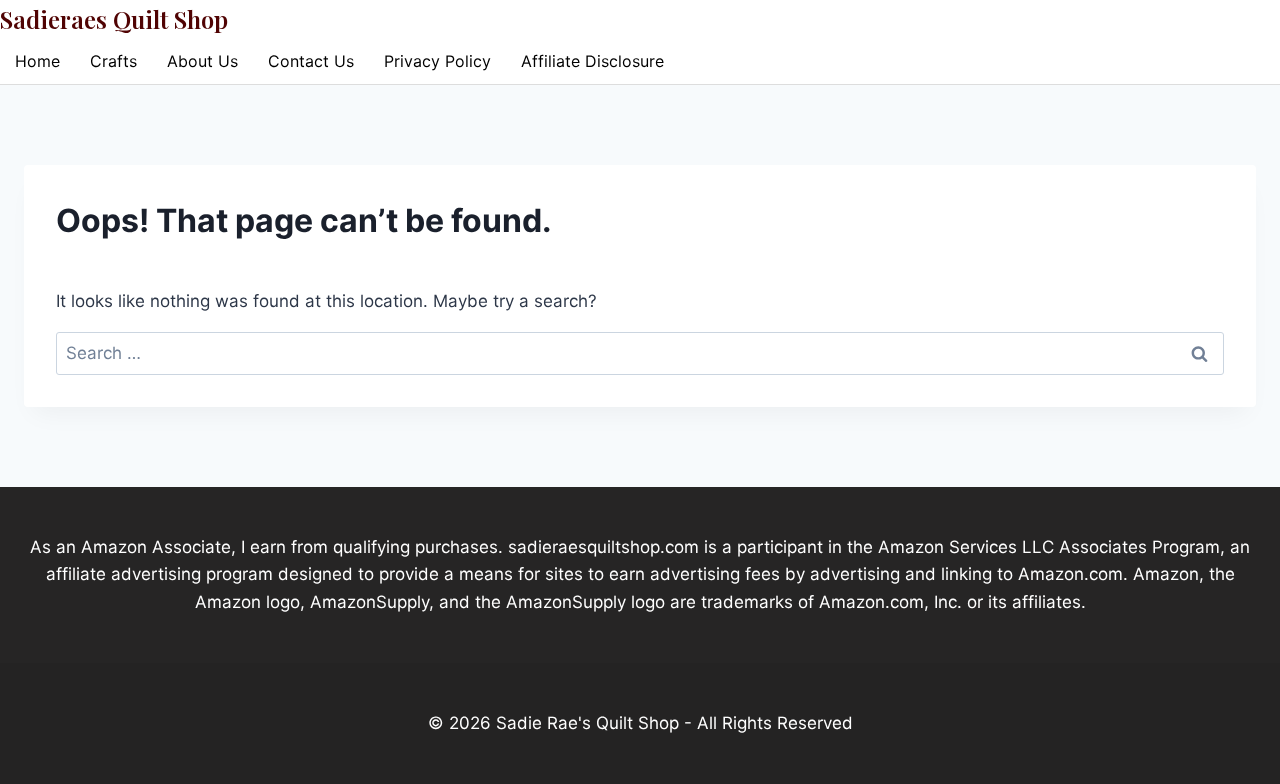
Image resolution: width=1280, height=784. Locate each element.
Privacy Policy (437, 61)
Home (37, 61)
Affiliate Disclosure (592, 61)
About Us (202, 61)
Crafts (113, 61)
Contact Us (311, 61)
